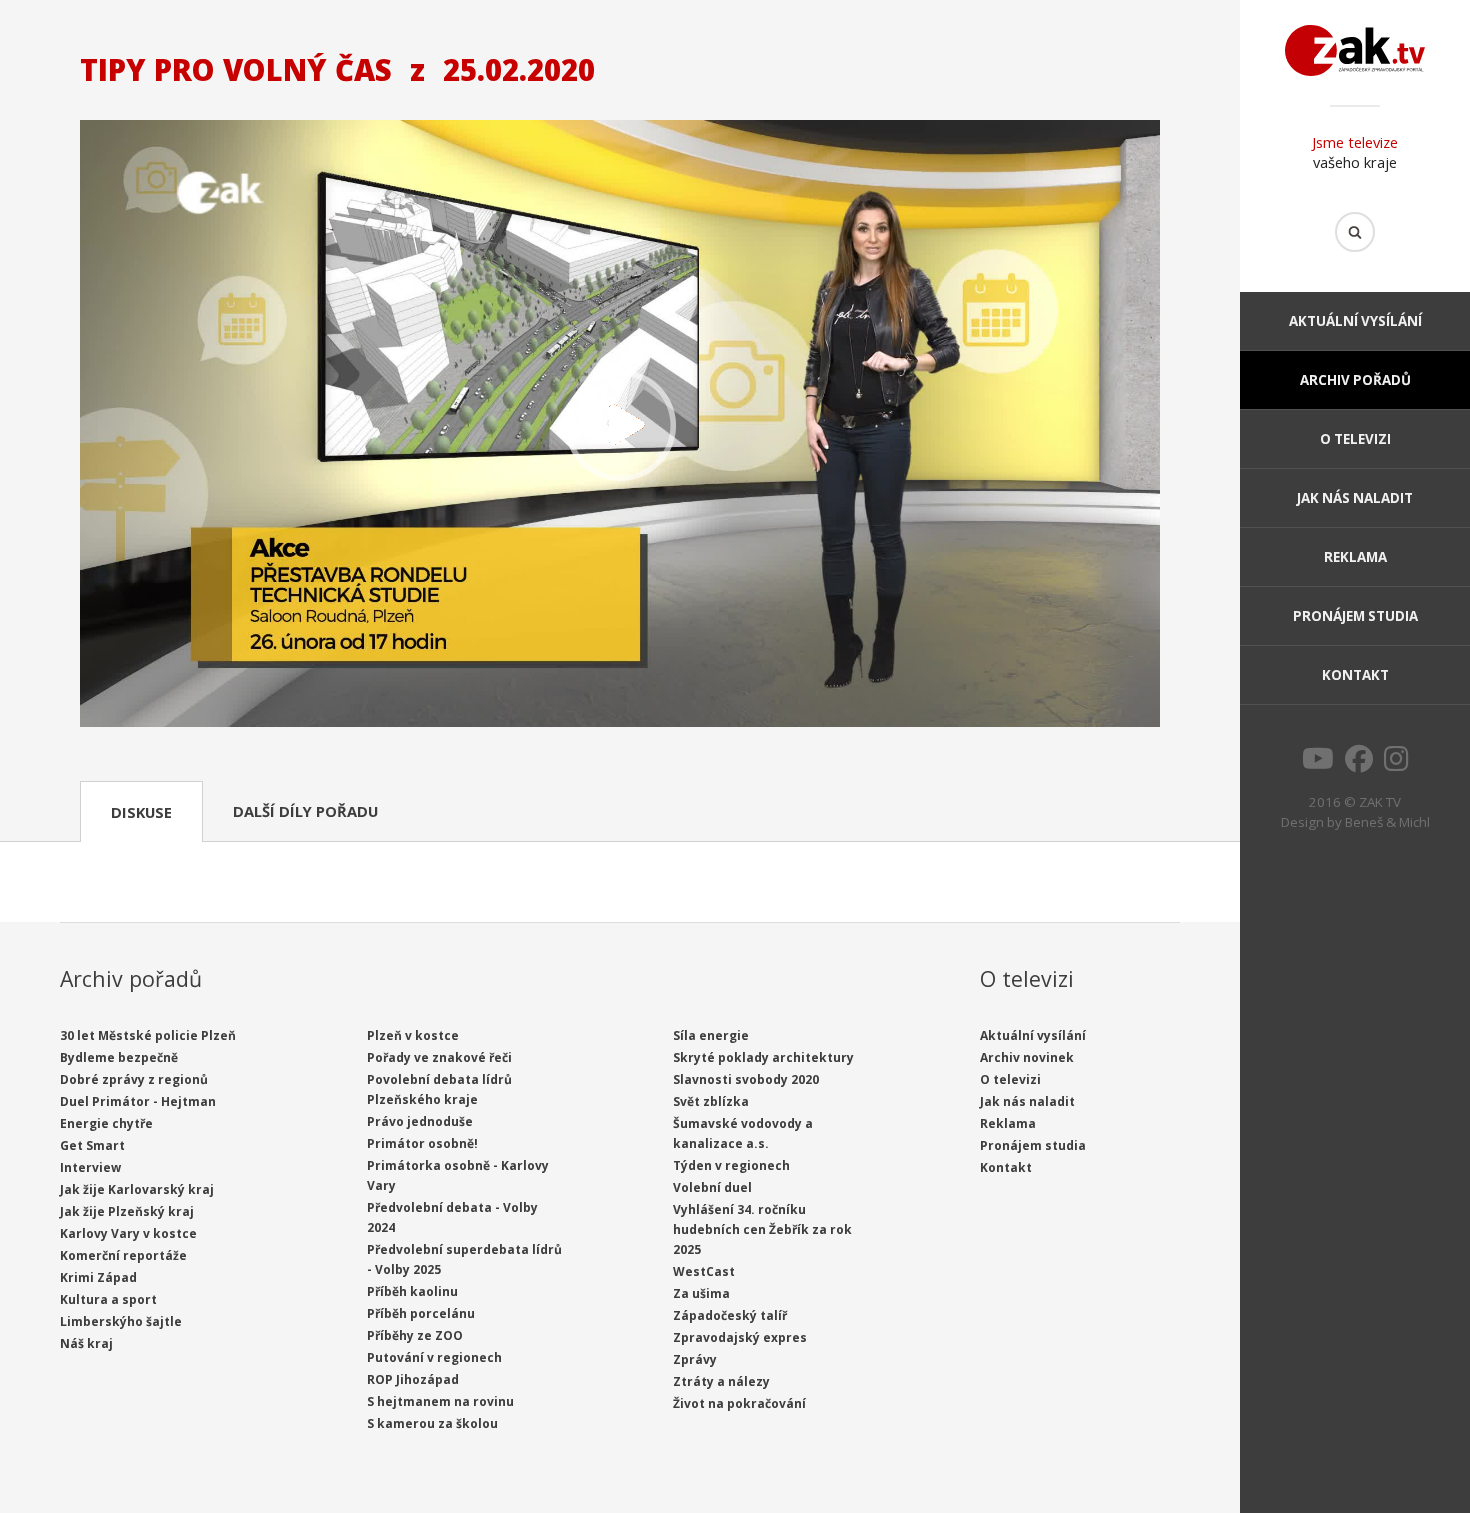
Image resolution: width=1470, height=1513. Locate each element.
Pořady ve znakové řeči (439, 1057)
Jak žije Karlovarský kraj (137, 1189)
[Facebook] (1359, 764)
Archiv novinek (1027, 1057)
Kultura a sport (108, 1299)
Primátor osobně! (422, 1143)
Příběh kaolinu (412, 1291)
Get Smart (92, 1145)
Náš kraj (86, 1343)
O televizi (1355, 439)
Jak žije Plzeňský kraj (127, 1211)
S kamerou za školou (432, 1423)
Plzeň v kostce (413, 1035)
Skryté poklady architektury (763, 1057)
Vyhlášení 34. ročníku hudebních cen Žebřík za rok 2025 (762, 1229)
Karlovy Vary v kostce (128, 1233)
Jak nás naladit (1355, 498)
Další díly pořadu (305, 811)
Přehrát (620, 426)
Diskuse (141, 812)
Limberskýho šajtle (121, 1321)
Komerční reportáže (123, 1255)
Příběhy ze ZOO (415, 1335)
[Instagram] (1396, 764)
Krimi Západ (98, 1277)
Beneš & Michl (1387, 822)
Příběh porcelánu (421, 1313)
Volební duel (712, 1187)
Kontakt (1355, 675)
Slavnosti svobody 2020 (746, 1079)
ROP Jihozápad (413, 1379)
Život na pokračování (739, 1403)
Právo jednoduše (420, 1121)
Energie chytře (106, 1123)
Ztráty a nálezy (721, 1381)
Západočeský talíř (730, 1315)
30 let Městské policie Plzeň (148, 1035)
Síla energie (711, 1035)
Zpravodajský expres (740, 1337)
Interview (90, 1167)
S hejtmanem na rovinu (440, 1401)
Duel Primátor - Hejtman (138, 1101)
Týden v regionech (731, 1165)
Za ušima (701, 1293)
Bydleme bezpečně (119, 1057)
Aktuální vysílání (1355, 321)
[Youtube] (1318, 764)
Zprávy (695, 1359)
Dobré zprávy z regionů (134, 1079)
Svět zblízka (711, 1101)
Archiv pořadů (1355, 380)
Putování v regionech (434, 1357)
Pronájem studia (1355, 616)
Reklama (1355, 557)
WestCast (704, 1271)
